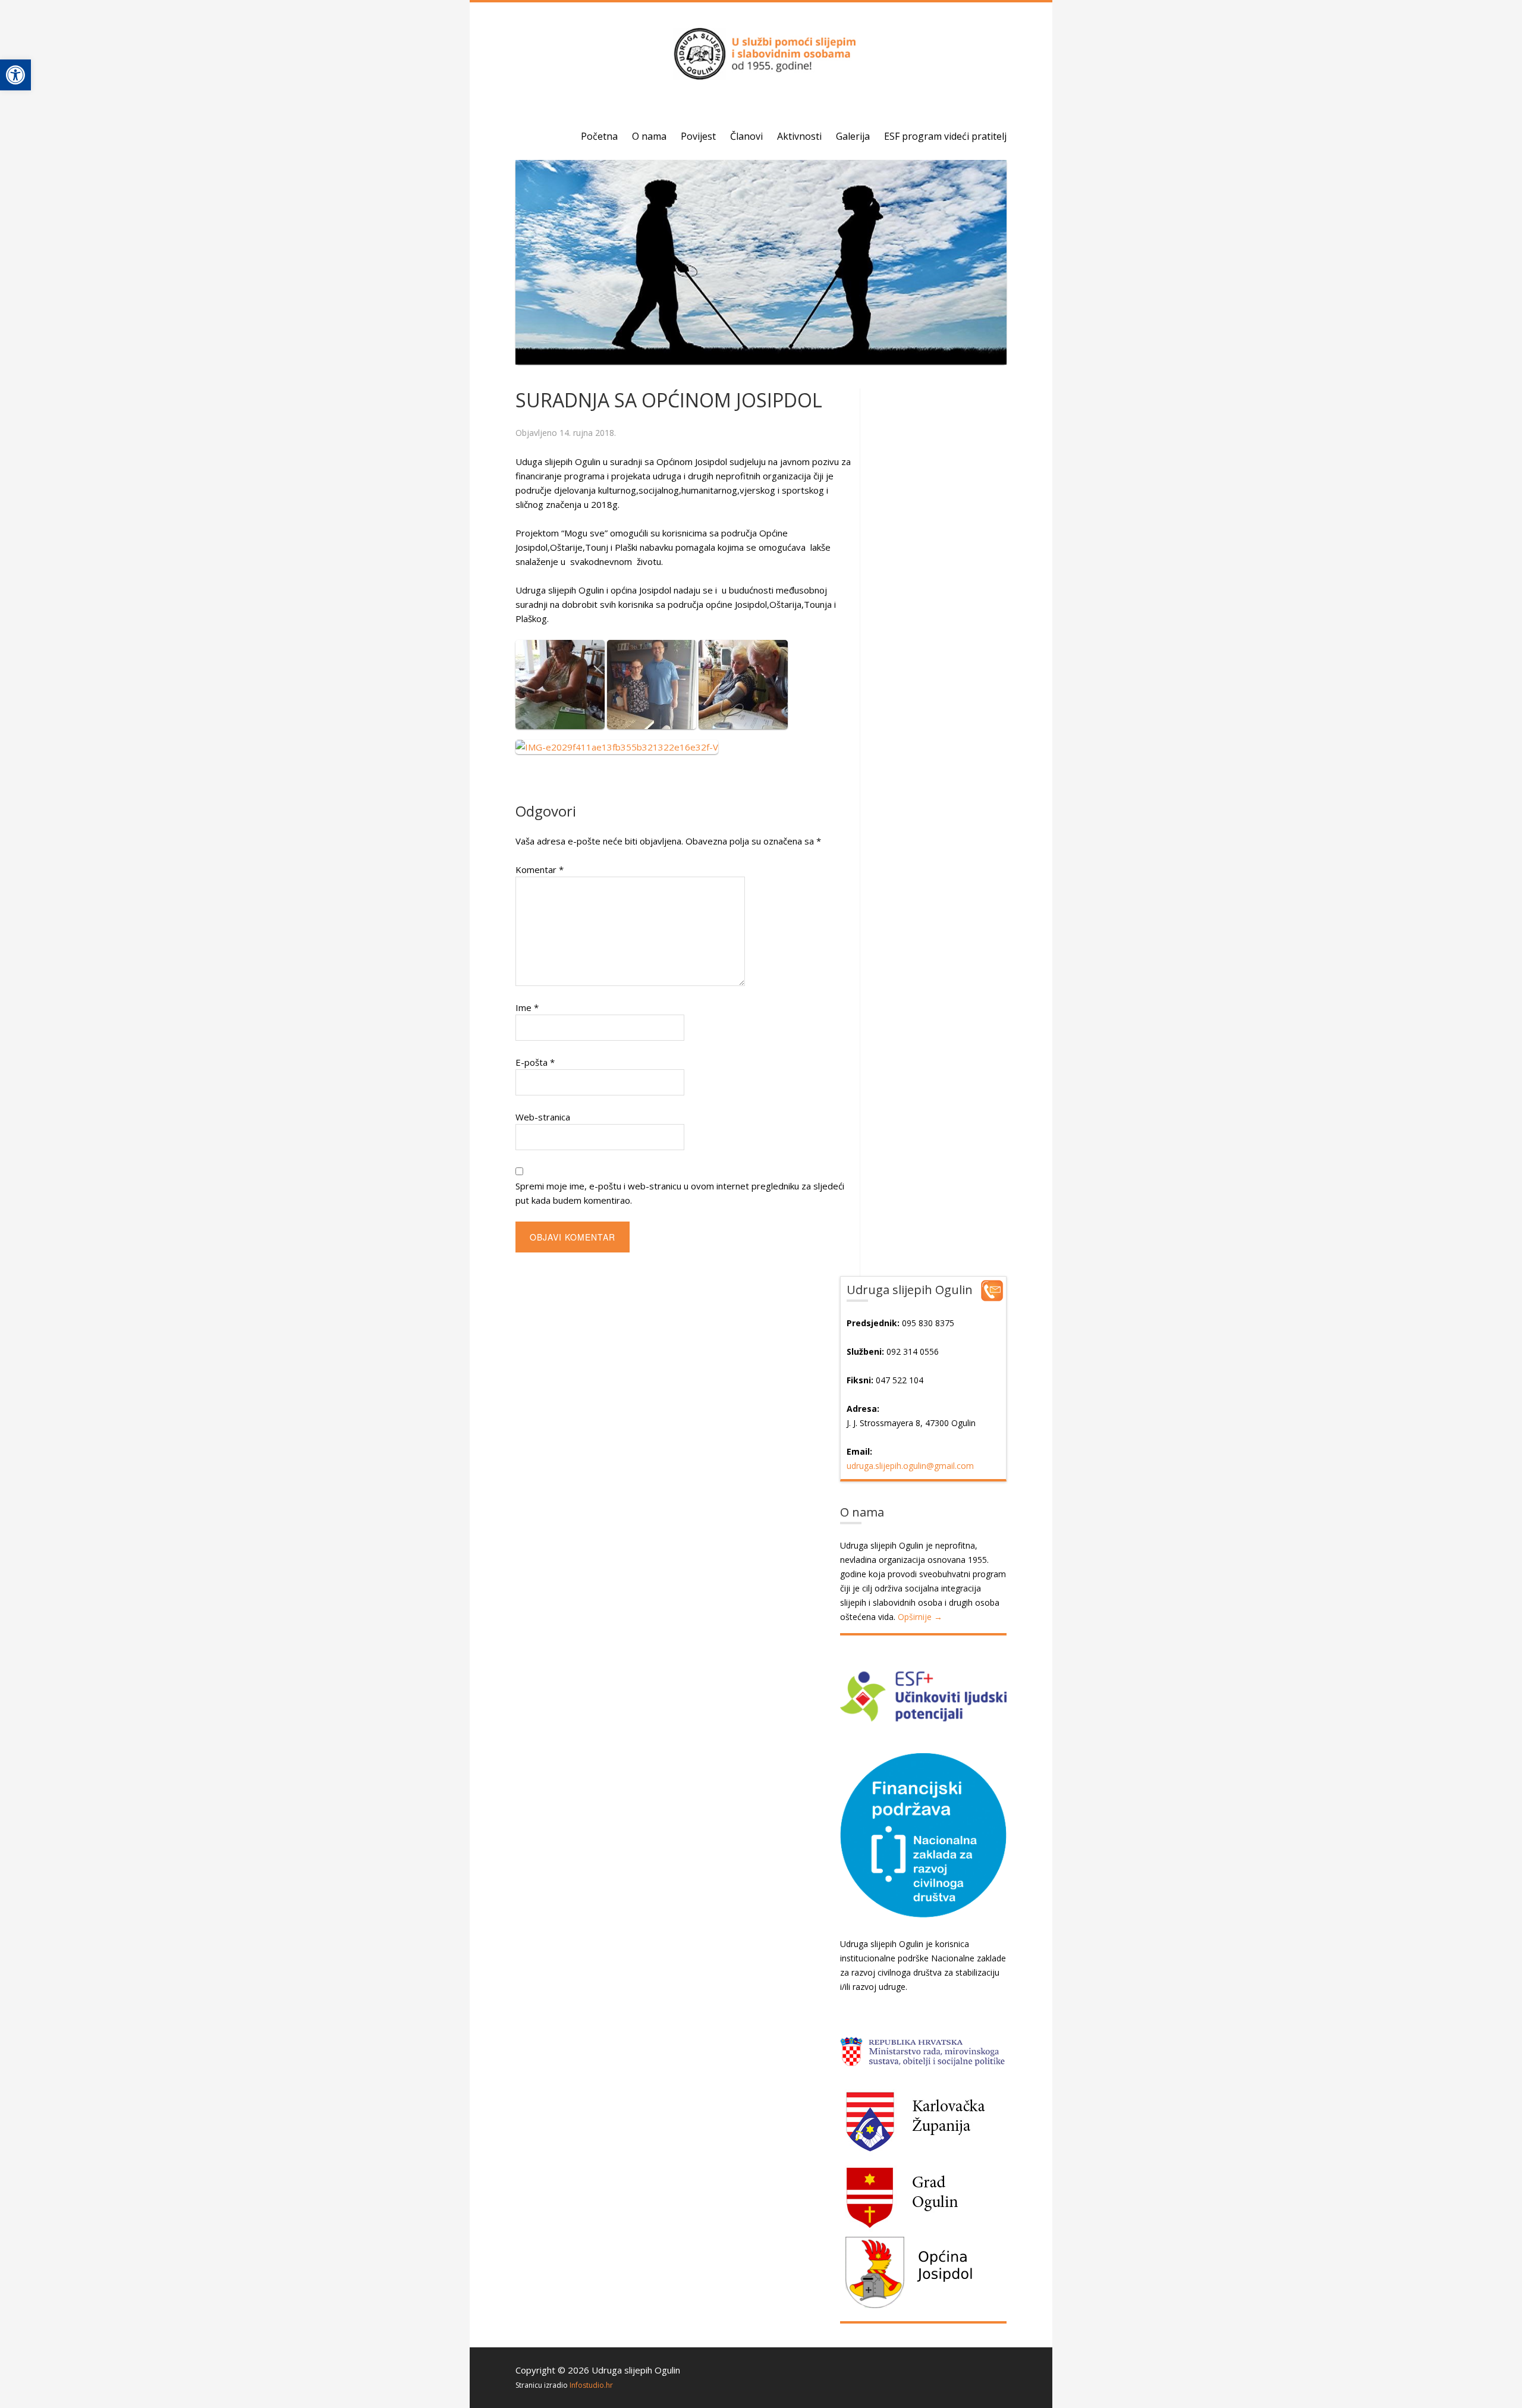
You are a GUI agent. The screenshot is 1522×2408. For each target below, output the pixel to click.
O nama (649, 136)
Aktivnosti (799, 136)
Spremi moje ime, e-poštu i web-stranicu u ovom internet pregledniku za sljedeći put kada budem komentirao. (680, 1193)
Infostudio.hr (591, 2385)
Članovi (746, 136)
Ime (527, 1007)
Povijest (698, 136)
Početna (599, 136)
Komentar (540, 869)
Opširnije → (920, 1617)
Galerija (853, 136)
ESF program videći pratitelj (945, 136)
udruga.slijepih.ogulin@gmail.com (910, 1466)
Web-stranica (543, 1117)
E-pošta (535, 1062)
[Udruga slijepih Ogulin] (761, 74)
